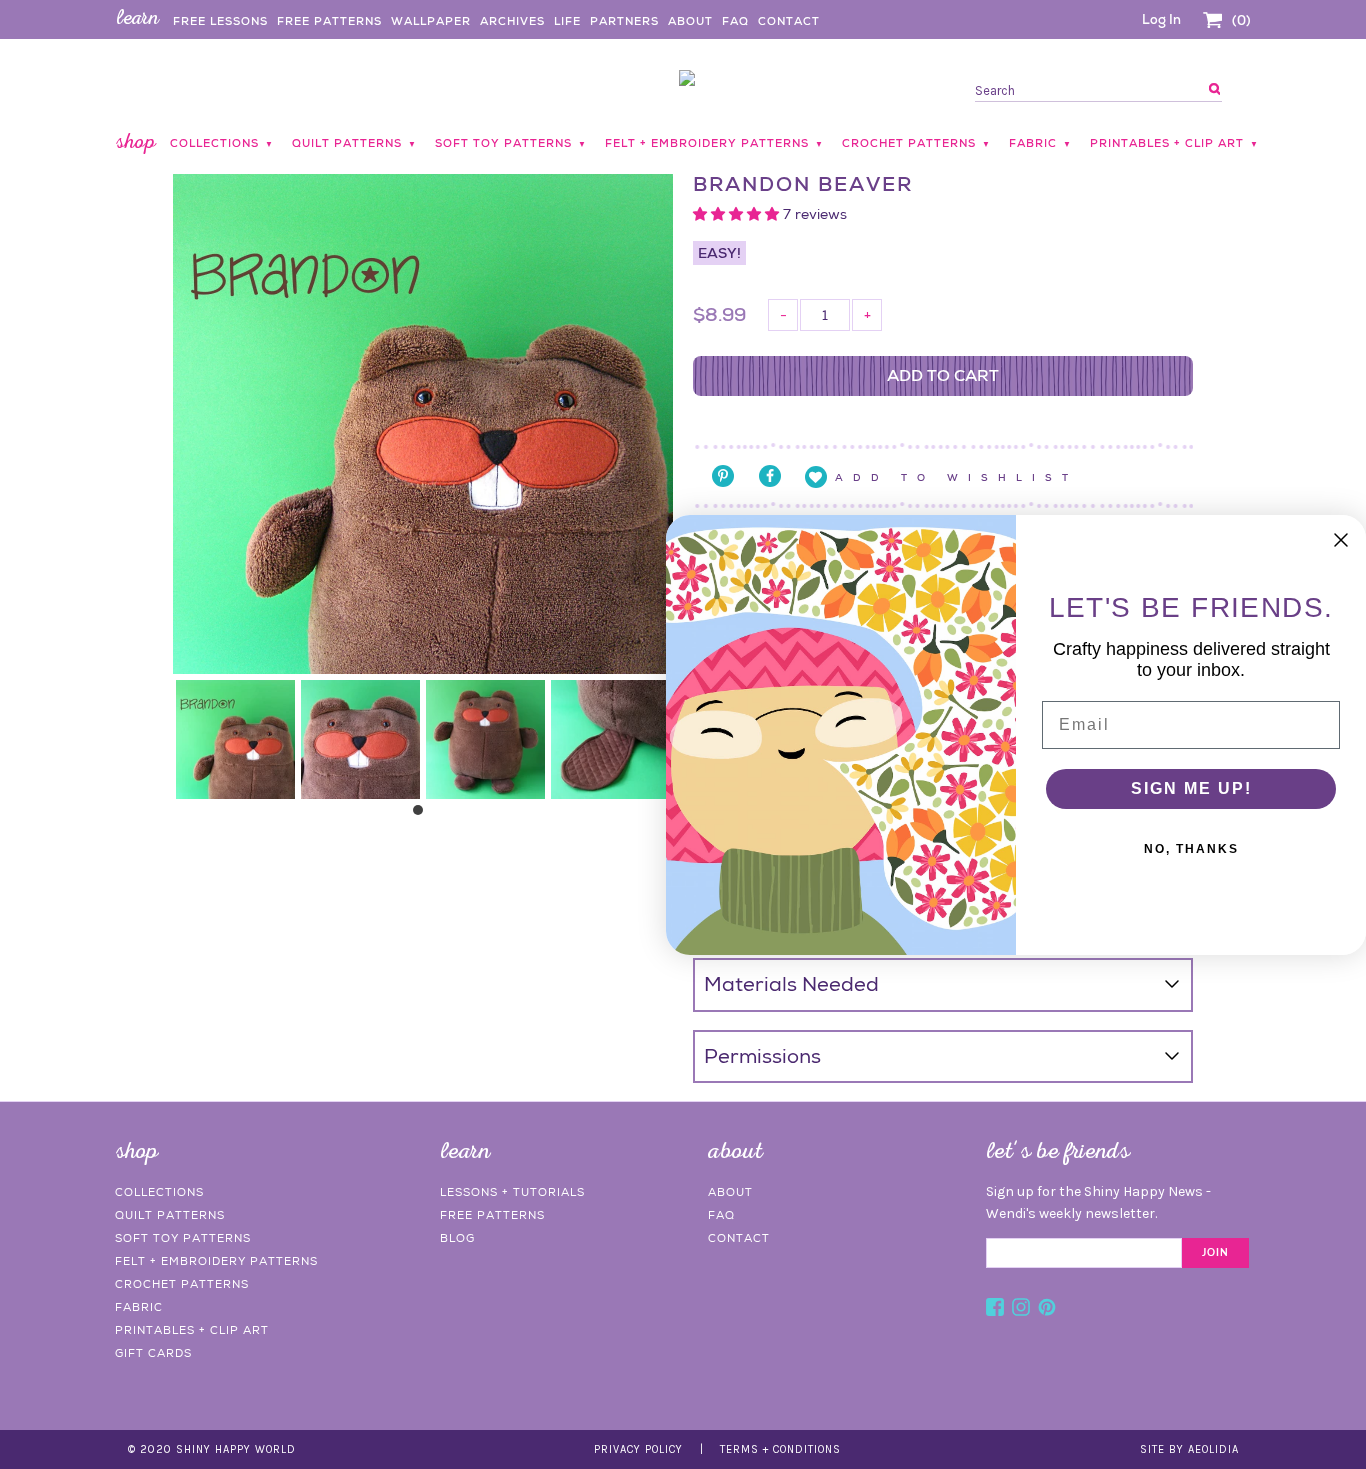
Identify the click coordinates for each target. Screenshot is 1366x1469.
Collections (159, 1192)
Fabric (139, 1307)
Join (1215, 1253)
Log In (1161, 19)
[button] (738, 214)
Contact (789, 21)
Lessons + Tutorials (512, 1192)
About (690, 21)
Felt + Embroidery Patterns (216, 1261)
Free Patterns (329, 21)
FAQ (735, 21)
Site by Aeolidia (1189, 1449)
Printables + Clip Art (192, 1330)
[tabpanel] (235, 739)
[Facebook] (995, 1310)
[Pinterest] (1047, 1310)
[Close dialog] (1341, 540)
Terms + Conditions (780, 1449)
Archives (512, 21)
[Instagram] (1021, 1310)
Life (567, 21)
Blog (457, 1238)
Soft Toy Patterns (183, 1238)
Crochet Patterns (182, 1284)
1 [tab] (423, 815)
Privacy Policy (638, 1449)
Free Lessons (220, 21)
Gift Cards (153, 1353)
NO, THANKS (1191, 849)
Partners (624, 21)
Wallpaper (431, 21)
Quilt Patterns (170, 1215)
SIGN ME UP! (1191, 788)
